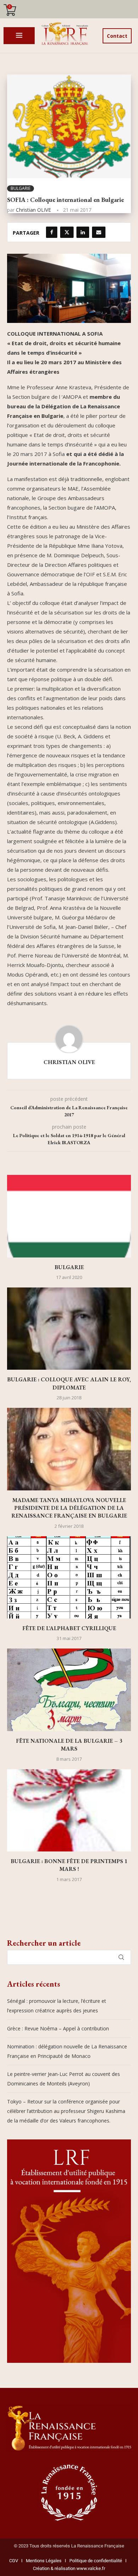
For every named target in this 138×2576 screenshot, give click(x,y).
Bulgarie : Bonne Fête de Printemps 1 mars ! (69, 1865)
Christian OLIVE (33, 210)
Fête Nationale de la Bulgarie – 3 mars (69, 1745)
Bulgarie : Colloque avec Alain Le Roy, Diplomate (69, 1383)
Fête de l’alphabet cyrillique (69, 1628)
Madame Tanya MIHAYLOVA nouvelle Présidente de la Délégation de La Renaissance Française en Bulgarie (69, 1508)
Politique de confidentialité (96, 2561)
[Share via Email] (99, 232)
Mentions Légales (42, 2561)
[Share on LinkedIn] (83, 232)
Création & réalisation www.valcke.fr (69, 2568)
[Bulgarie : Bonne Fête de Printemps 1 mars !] (69, 1810)
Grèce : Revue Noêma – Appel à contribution (58, 2028)
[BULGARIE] (69, 1216)
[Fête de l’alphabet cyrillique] (69, 1577)
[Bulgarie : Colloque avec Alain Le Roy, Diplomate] (69, 1329)
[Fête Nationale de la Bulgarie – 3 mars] (69, 1690)
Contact (117, 36)
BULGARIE (69, 1267)
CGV (14, 2561)
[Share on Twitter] (67, 232)
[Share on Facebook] (52, 232)
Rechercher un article (44, 1943)
